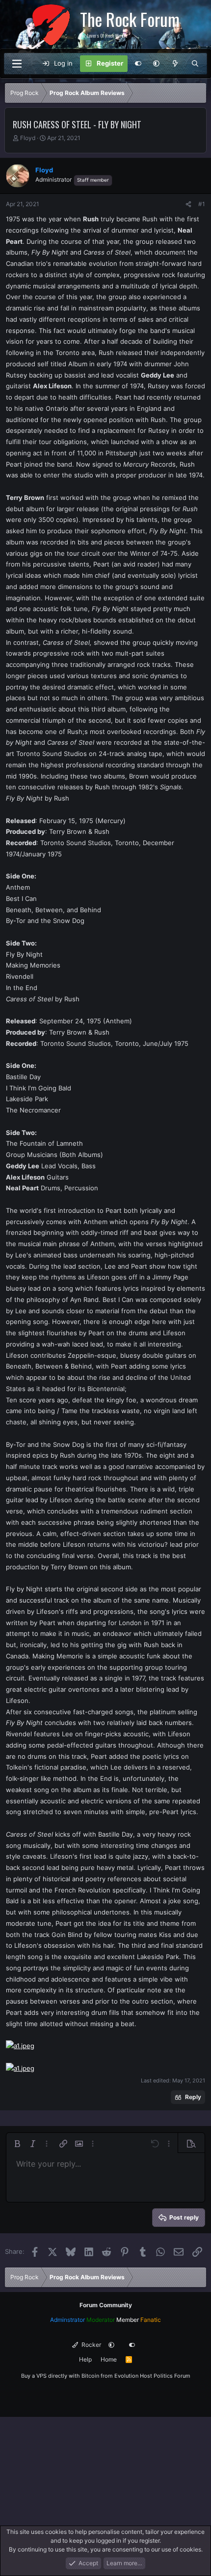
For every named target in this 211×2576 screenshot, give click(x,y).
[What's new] (175, 64)
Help (85, 2359)
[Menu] (17, 64)
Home (109, 2359)
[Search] (195, 64)
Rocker (91, 2345)
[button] (156, 64)
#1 (202, 204)
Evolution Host (133, 2376)
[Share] (188, 204)
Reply (193, 2097)
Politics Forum (172, 2376)
